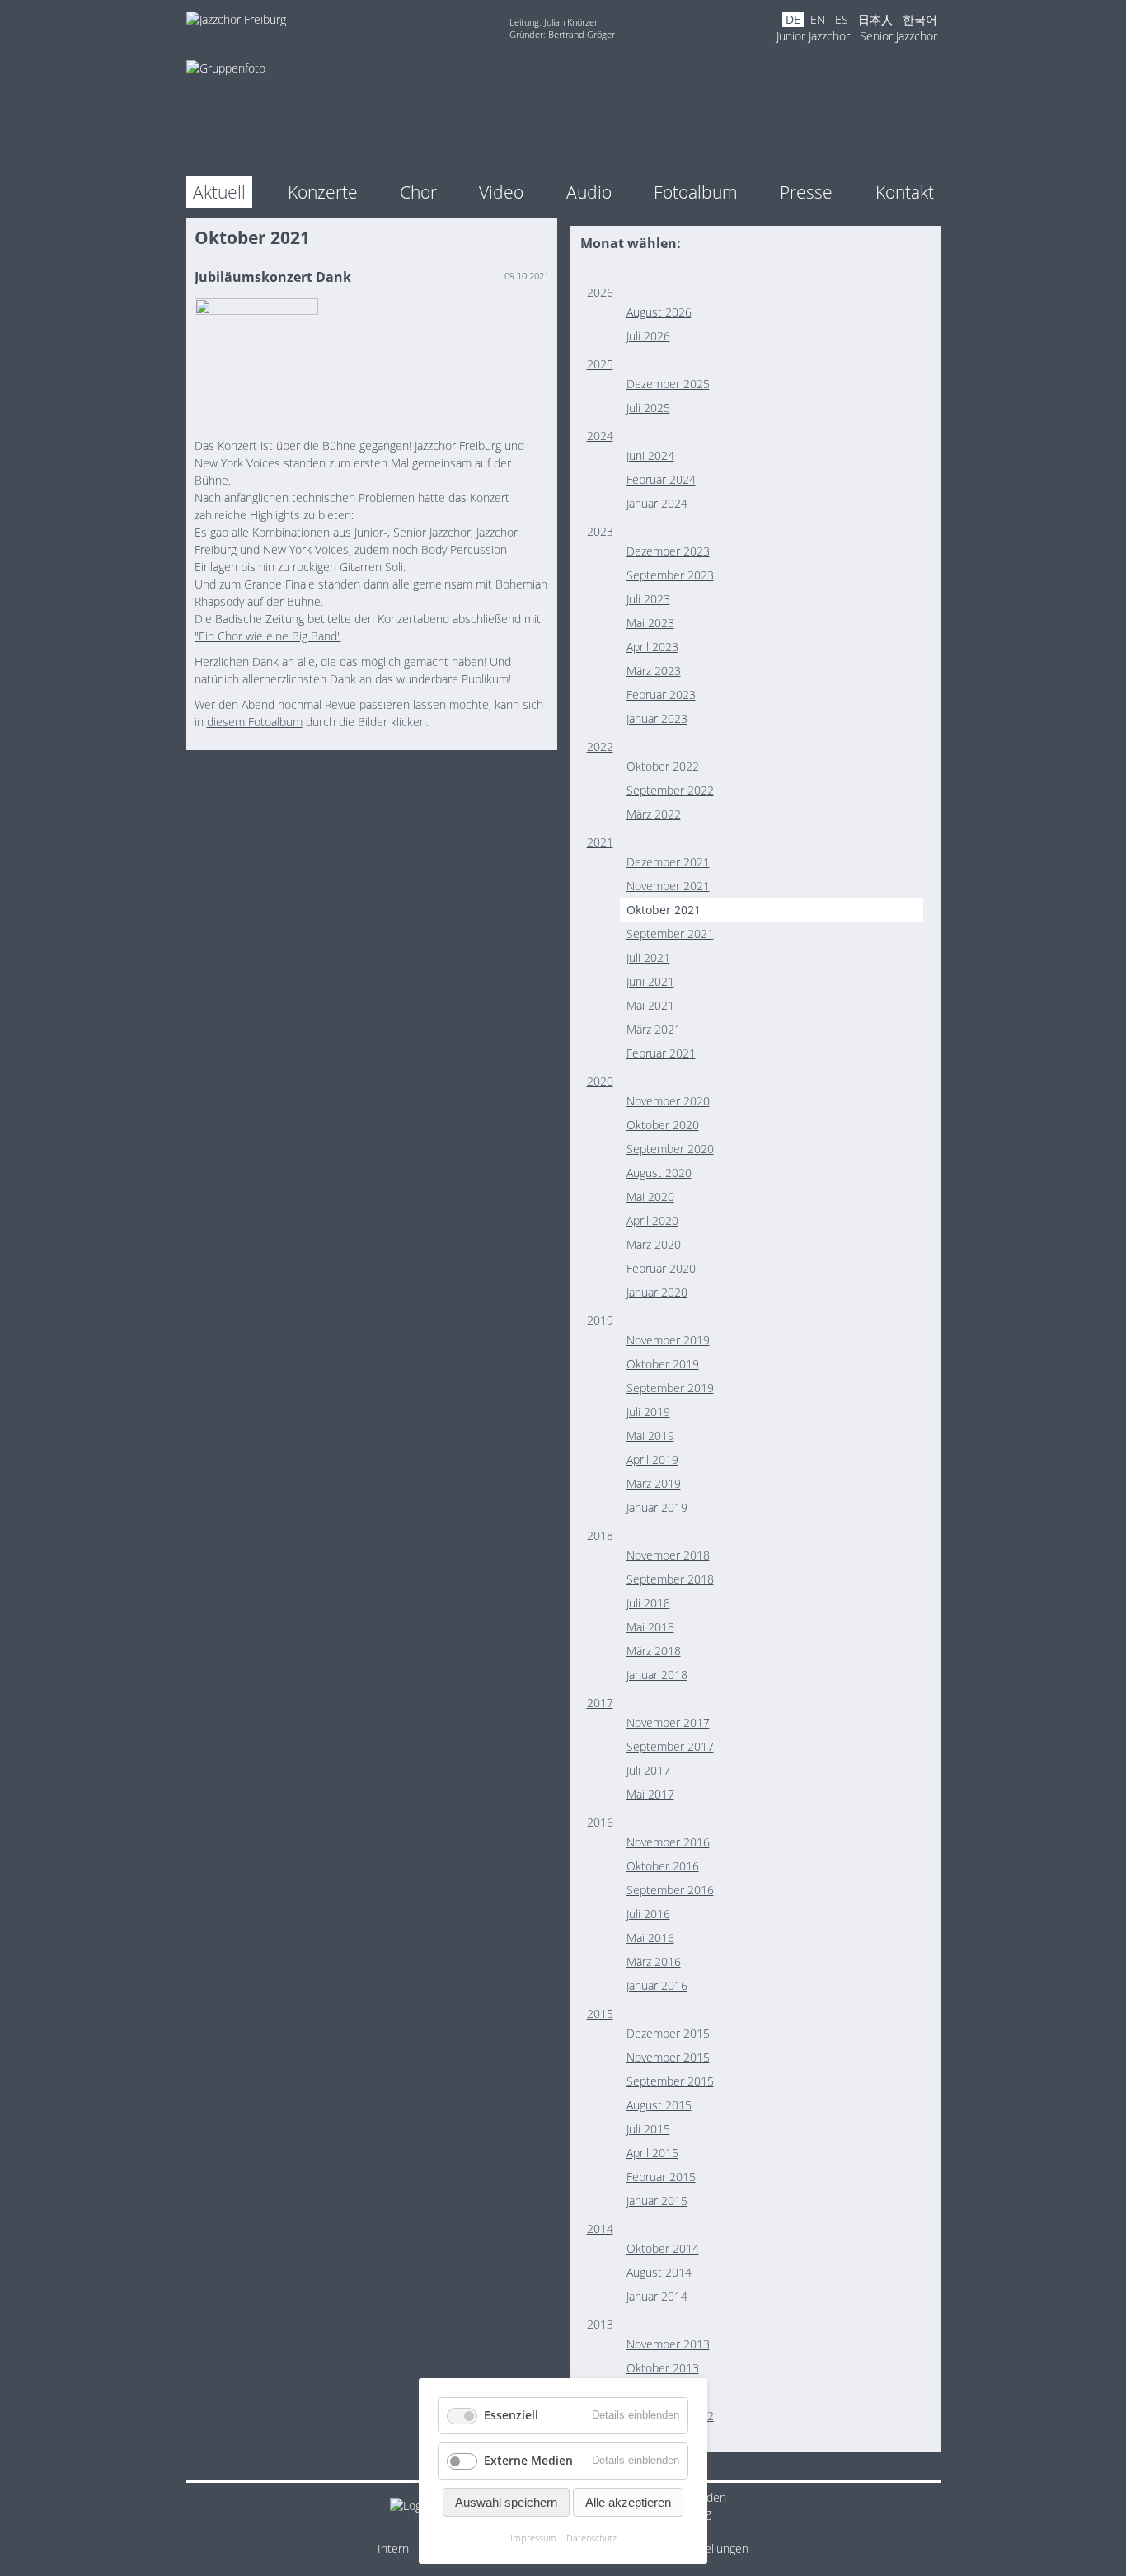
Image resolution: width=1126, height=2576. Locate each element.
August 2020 (659, 1173)
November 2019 (668, 1340)
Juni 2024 (650, 455)
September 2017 (670, 1746)
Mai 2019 (650, 1436)
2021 (600, 842)
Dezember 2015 (668, 2033)
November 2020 (668, 1101)
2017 (600, 1703)
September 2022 (670, 790)
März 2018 (654, 1651)
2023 (600, 531)
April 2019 (652, 1459)
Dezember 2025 (668, 384)
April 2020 (652, 1220)
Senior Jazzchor (898, 36)
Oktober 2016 (663, 1866)
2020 (600, 1081)
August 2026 (659, 312)
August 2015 (659, 2105)
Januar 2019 (657, 1507)
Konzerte (323, 192)
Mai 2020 (650, 1197)
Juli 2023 (648, 599)
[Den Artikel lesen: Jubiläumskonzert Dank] (256, 310)
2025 (600, 364)
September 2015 (670, 2081)
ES (842, 19)
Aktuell (219, 192)
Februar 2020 (661, 1268)
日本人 (875, 19)
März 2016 (654, 1961)
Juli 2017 (648, 1770)
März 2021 (654, 1029)
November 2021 (668, 886)
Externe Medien (528, 2460)
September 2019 (670, 1388)
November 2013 (668, 2344)
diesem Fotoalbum (255, 722)
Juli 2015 (648, 2129)
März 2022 (654, 814)
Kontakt (905, 192)
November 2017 (668, 1722)
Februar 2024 (661, 479)
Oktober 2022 (663, 766)
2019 (600, 1320)
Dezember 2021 (668, 862)
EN (818, 19)
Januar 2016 (657, 1985)
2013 (600, 2324)
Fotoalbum (696, 192)
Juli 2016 (648, 1914)
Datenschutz (591, 2538)
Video (501, 192)
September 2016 (670, 1890)
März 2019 (654, 1483)
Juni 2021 (650, 981)
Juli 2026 (648, 336)
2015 (600, 2013)
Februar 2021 (661, 1053)
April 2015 (652, 2153)
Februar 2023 (661, 694)
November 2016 (668, 1842)
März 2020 (654, 1244)
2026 (600, 292)
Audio (589, 192)
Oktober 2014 (663, 2248)
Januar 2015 (657, 2201)
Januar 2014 (657, 2296)
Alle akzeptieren (628, 2502)
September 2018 (670, 1579)
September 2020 (670, 1149)
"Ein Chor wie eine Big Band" (268, 636)
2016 (600, 1822)
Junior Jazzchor (813, 36)
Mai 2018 (650, 1627)
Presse (806, 192)
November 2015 (668, 2057)
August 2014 (659, 2272)
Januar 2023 (657, 718)
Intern (393, 2548)
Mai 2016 (650, 1938)
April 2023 (652, 647)
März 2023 (654, 671)
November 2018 (668, 1555)
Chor (418, 192)
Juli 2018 (648, 1603)
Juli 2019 (648, 1412)
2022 (600, 746)
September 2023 (670, 575)
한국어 (920, 19)
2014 (600, 2229)
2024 (600, 436)
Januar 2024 (657, 503)
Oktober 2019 (663, 1364)
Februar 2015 (661, 2177)
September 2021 (670, 934)
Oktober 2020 (663, 1125)
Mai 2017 (650, 1794)
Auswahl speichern (506, 2502)
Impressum (533, 2538)
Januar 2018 (657, 1675)
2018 (600, 1535)
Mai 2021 (650, 1005)
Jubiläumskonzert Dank (273, 277)
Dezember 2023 (668, 551)
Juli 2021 (648, 957)
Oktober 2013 (663, 2368)
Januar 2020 (657, 1292)
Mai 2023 (650, 623)
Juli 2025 (648, 408)
